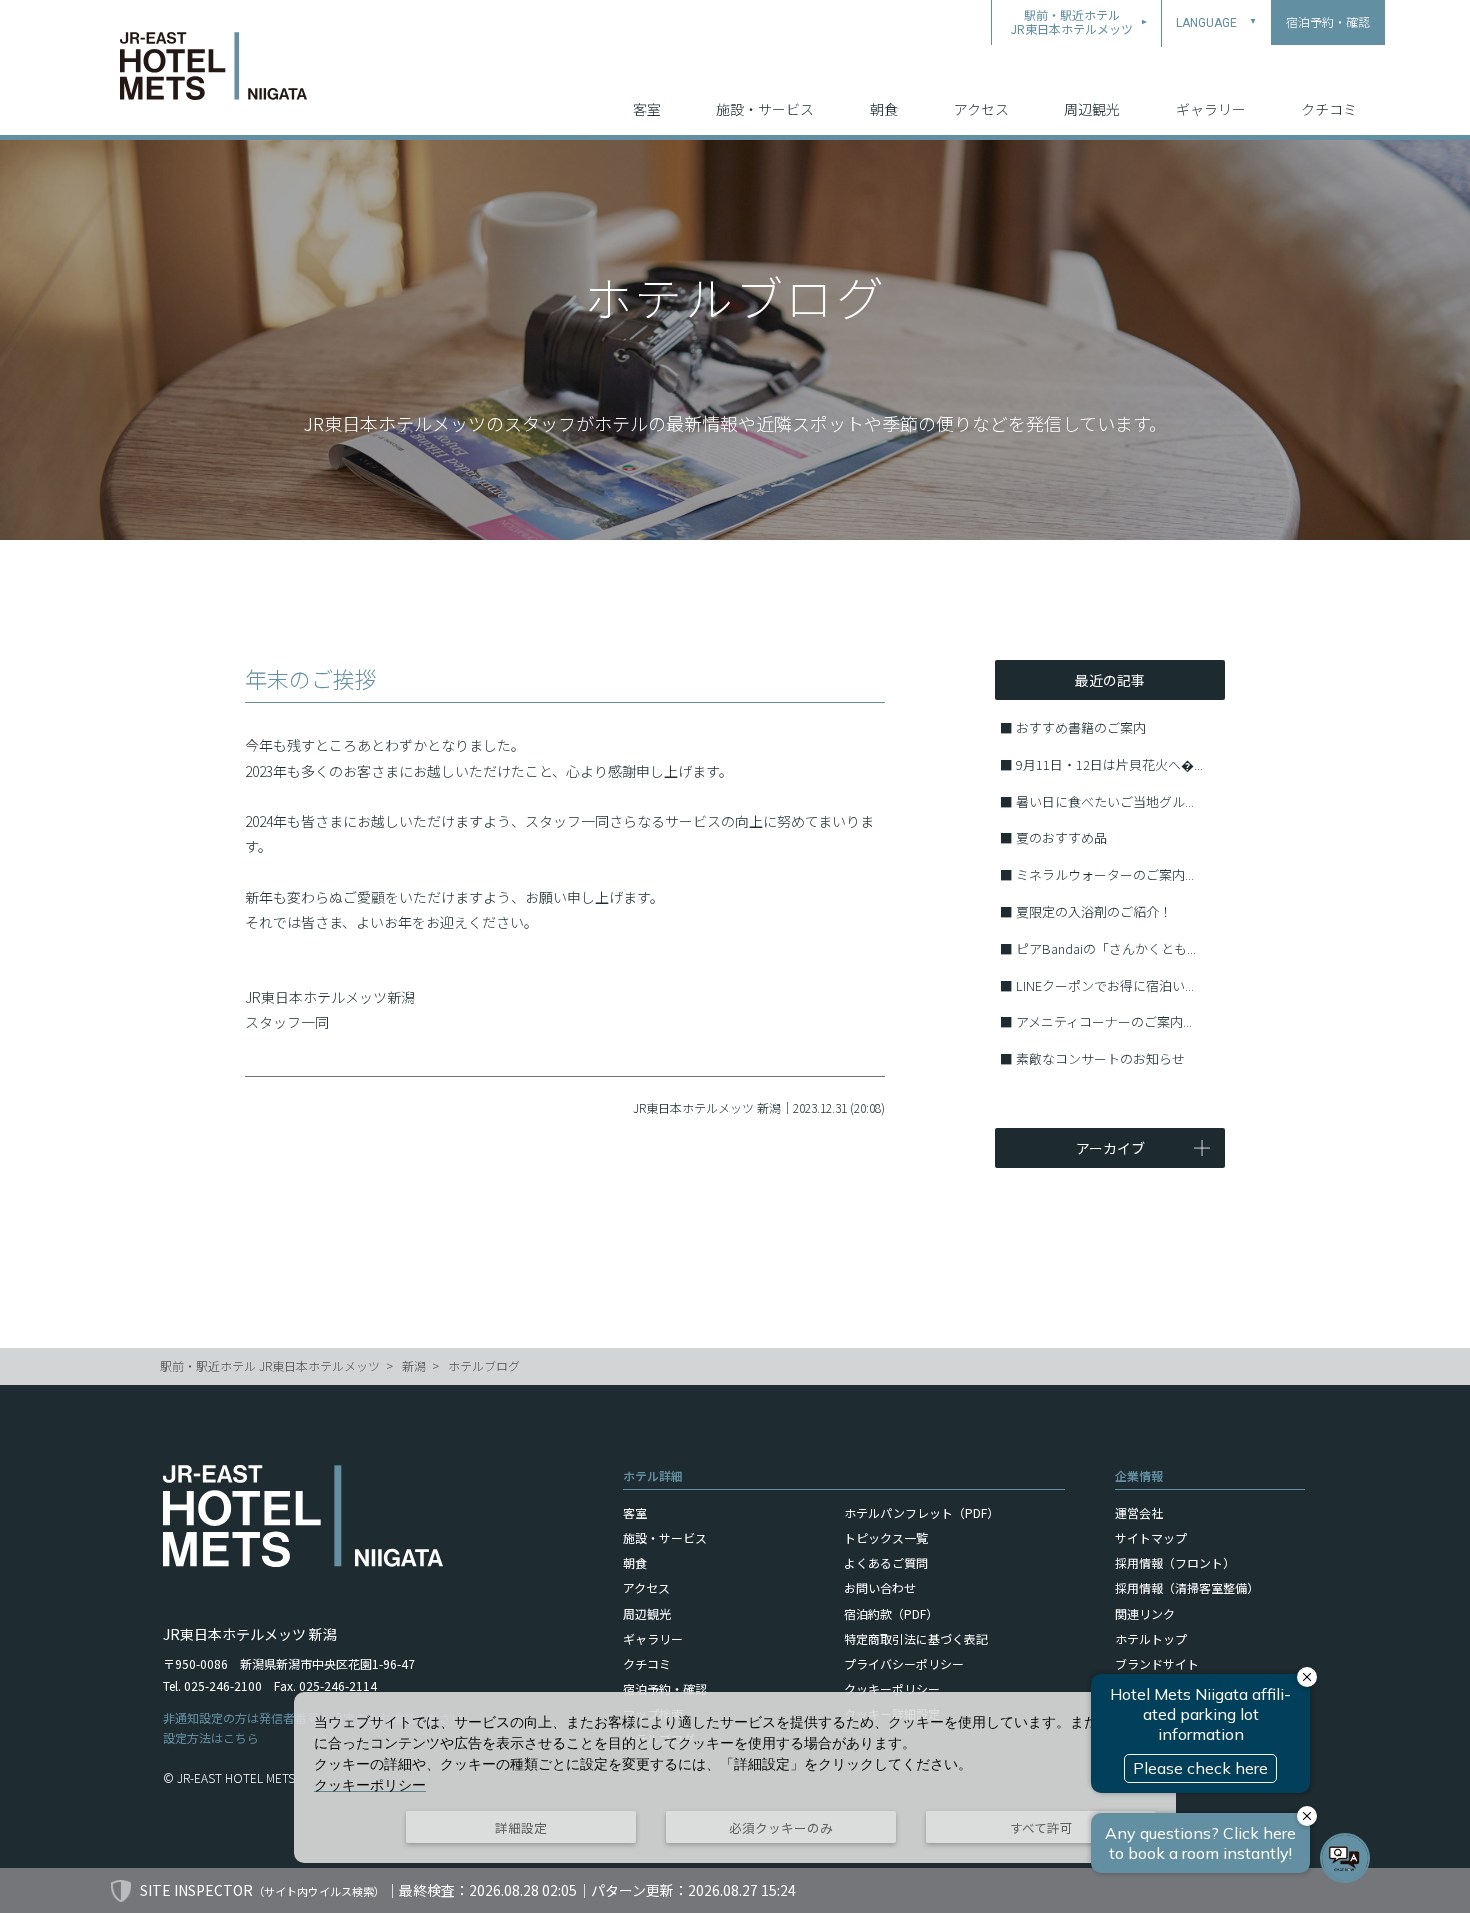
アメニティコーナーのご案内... (1104, 1021)
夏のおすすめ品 (1061, 837)
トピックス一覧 (886, 1537)
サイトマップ (1151, 1537)
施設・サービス (765, 109)
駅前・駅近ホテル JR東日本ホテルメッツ (270, 1365)
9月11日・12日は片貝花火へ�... (1109, 764)
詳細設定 (521, 1827)
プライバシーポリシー (904, 1663)
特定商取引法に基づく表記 (916, 1638)
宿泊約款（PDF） (891, 1613)
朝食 (884, 109)
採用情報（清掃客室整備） (1187, 1587)
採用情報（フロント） (1175, 1562)
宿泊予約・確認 (665, 1688)
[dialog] (735, 1777)
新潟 (414, 1365)
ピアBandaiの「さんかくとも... (1106, 948)
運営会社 (1139, 1512)
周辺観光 (1092, 109)
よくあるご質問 (886, 1562)
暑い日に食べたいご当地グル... (1105, 801)
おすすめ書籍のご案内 (1081, 727)
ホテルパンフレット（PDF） (921, 1512)
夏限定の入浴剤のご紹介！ (1094, 911)
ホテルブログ (484, 1365)
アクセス (981, 109)
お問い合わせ (880, 1587)
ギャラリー (1211, 109)
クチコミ (1329, 109)
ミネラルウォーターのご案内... (1105, 874)
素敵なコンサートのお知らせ (1100, 1058)
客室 (647, 109)
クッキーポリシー (892, 1688)
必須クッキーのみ (781, 1827)
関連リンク (1145, 1613)
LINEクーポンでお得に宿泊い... (1105, 985)
